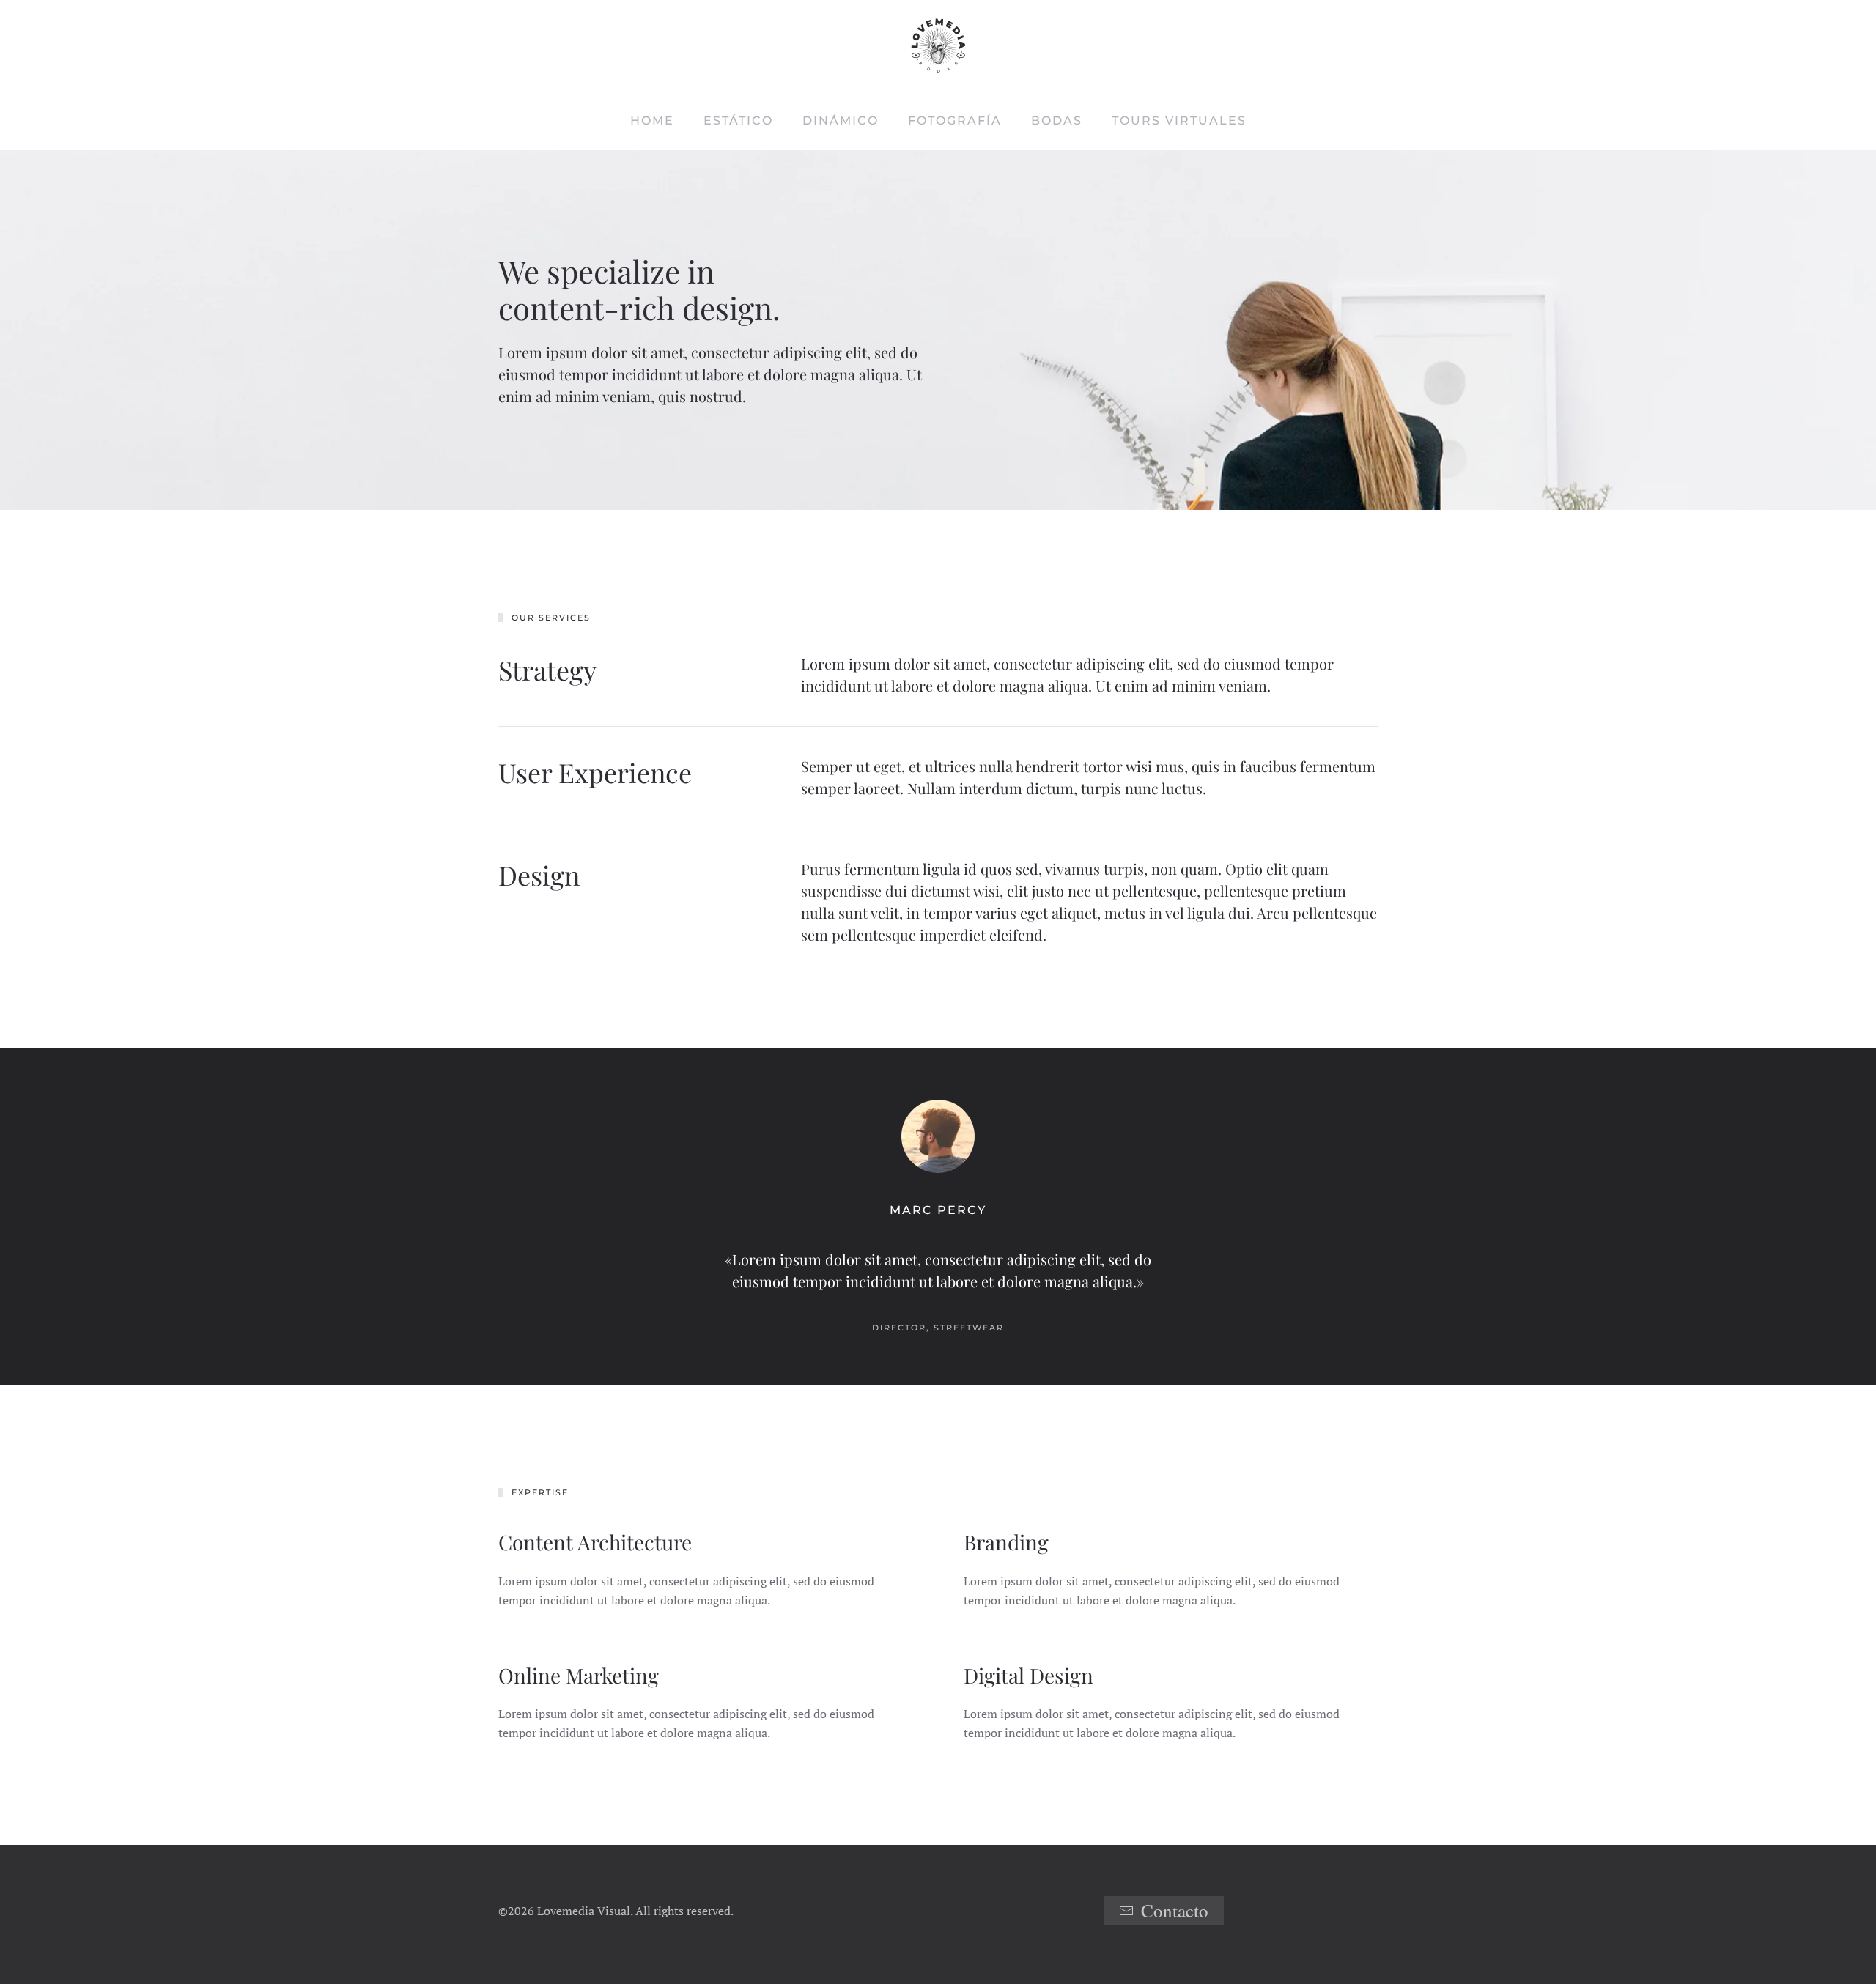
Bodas (1057, 121)
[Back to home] (938, 46)
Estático (738, 121)
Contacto (1175, 1910)
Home (652, 121)
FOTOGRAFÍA (955, 121)
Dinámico (841, 121)
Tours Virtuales (1179, 121)
